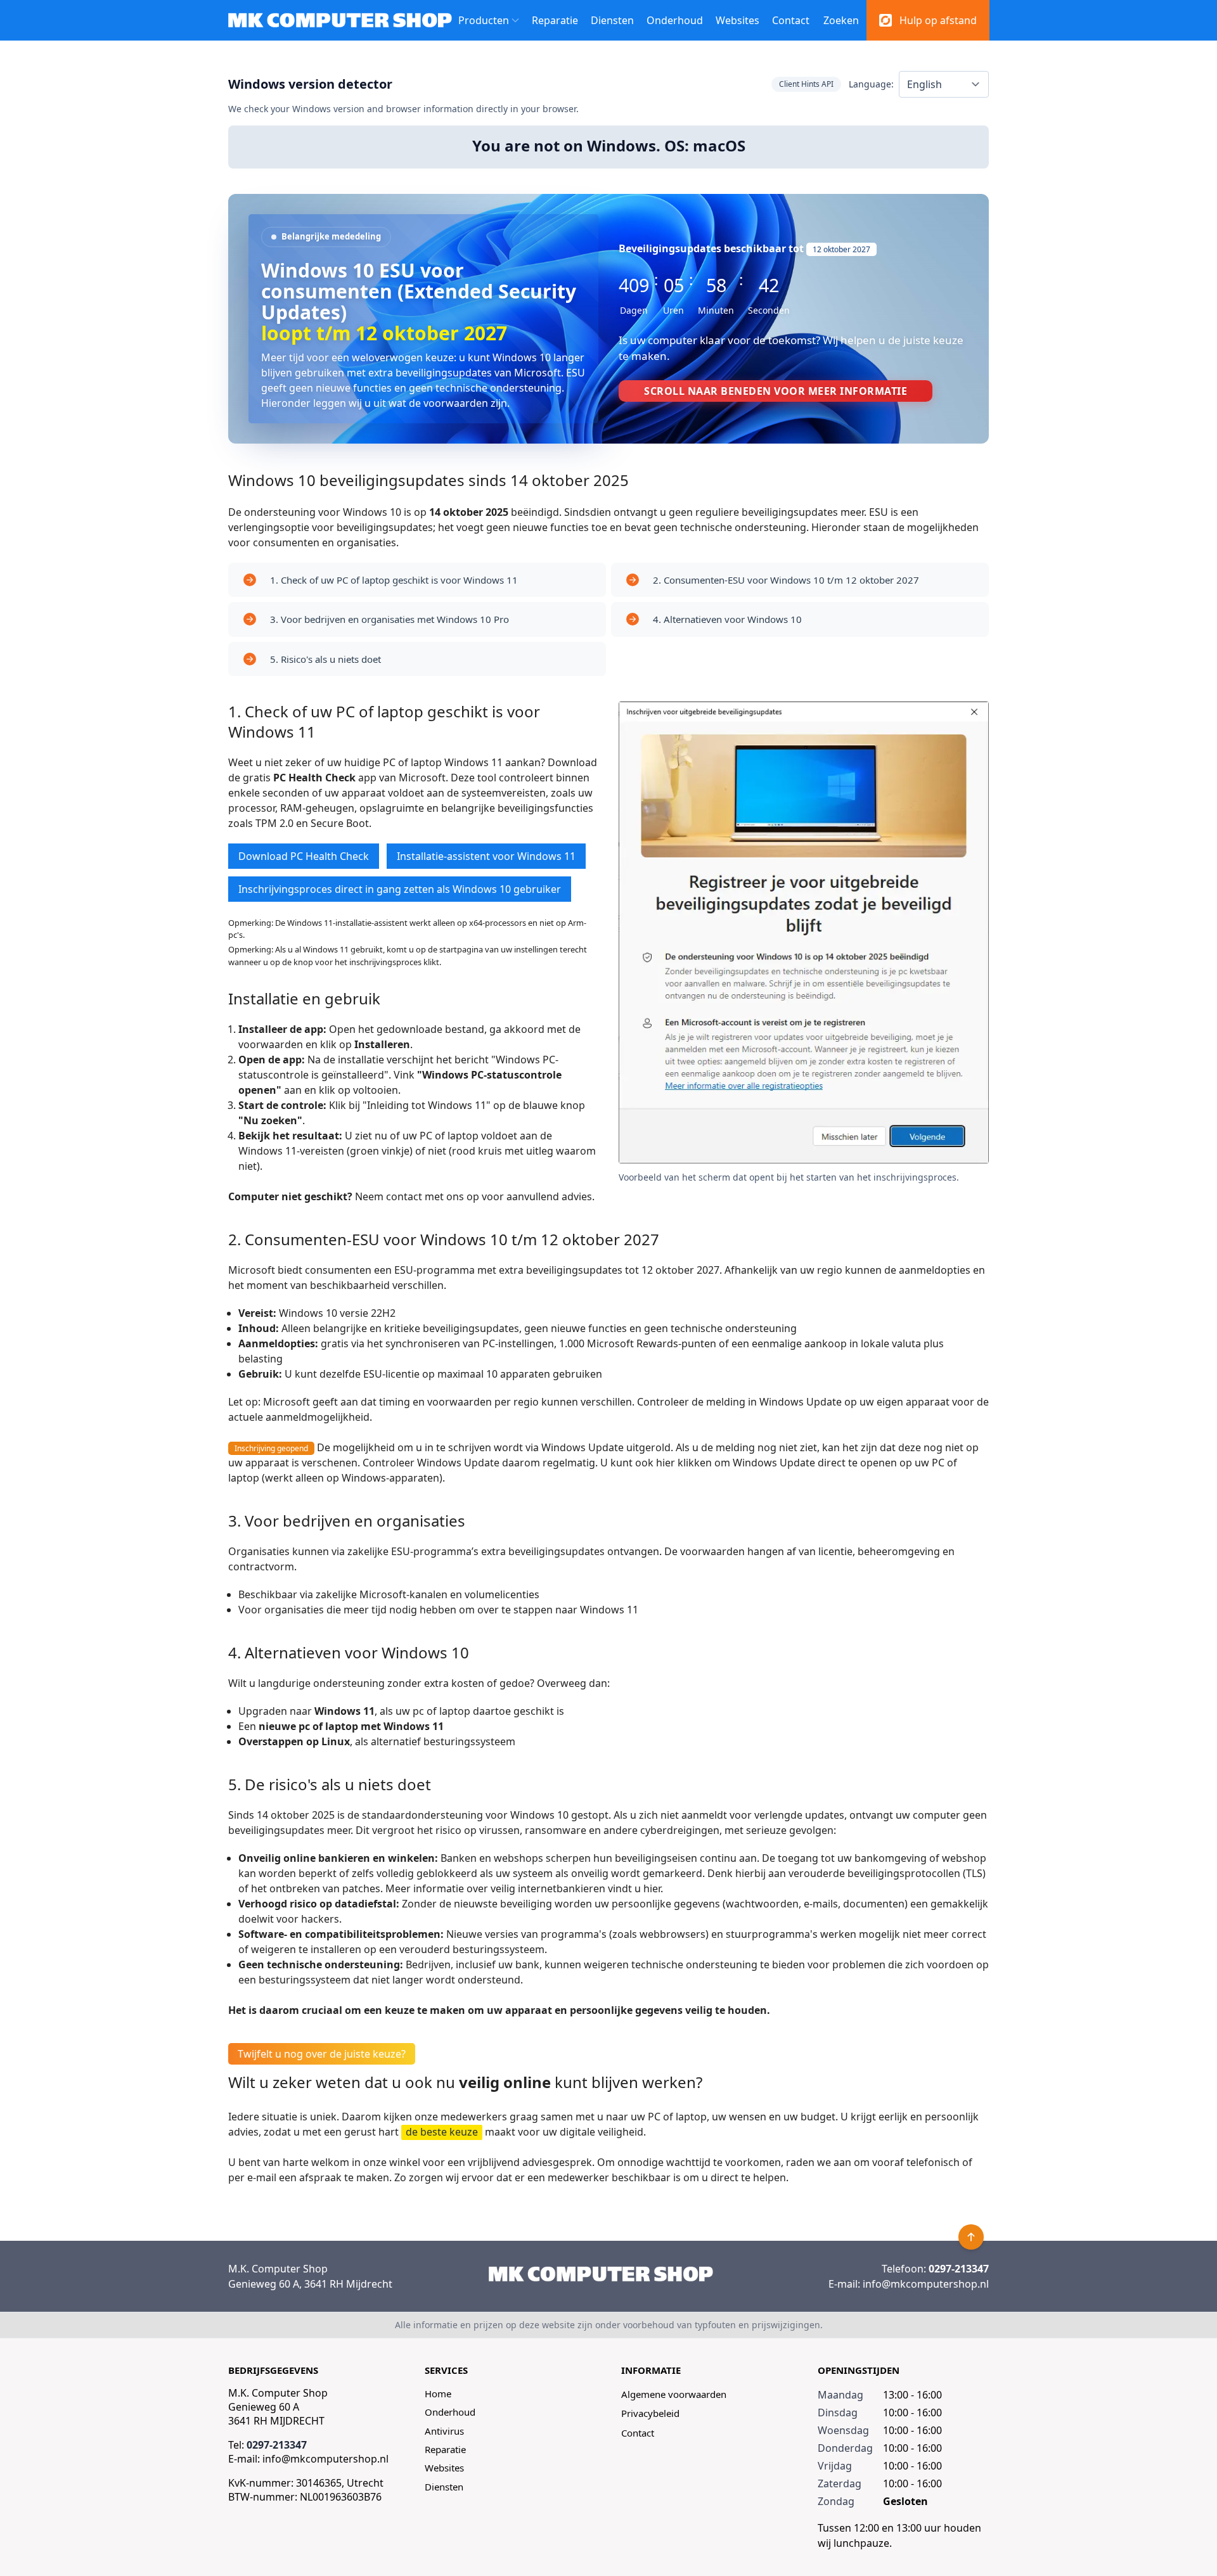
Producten (484, 20)
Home (438, 2393)
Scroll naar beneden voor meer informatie (776, 391)
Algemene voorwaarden (674, 2394)
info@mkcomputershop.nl (926, 2284)
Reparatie (555, 20)
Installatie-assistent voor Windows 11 (486, 856)
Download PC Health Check (304, 856)
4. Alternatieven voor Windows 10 (727, 619)
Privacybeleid (650, 2413)
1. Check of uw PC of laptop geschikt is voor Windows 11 (394, 580)
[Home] (601, 2274)
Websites (737, 20)
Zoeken (841, 20)
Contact (791, 20)
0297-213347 (959, 2269)
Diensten (612, 20)
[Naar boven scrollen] (971, 2237)
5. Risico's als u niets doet (325, 659)
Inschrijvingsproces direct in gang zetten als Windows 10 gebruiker (400, 889)
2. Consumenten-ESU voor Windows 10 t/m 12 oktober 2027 (786, 580)
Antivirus (444, 2431)
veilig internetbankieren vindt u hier (576, 1888)
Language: (871, 84)
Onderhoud (675, 20)
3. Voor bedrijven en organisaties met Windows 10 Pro (390, 619)
